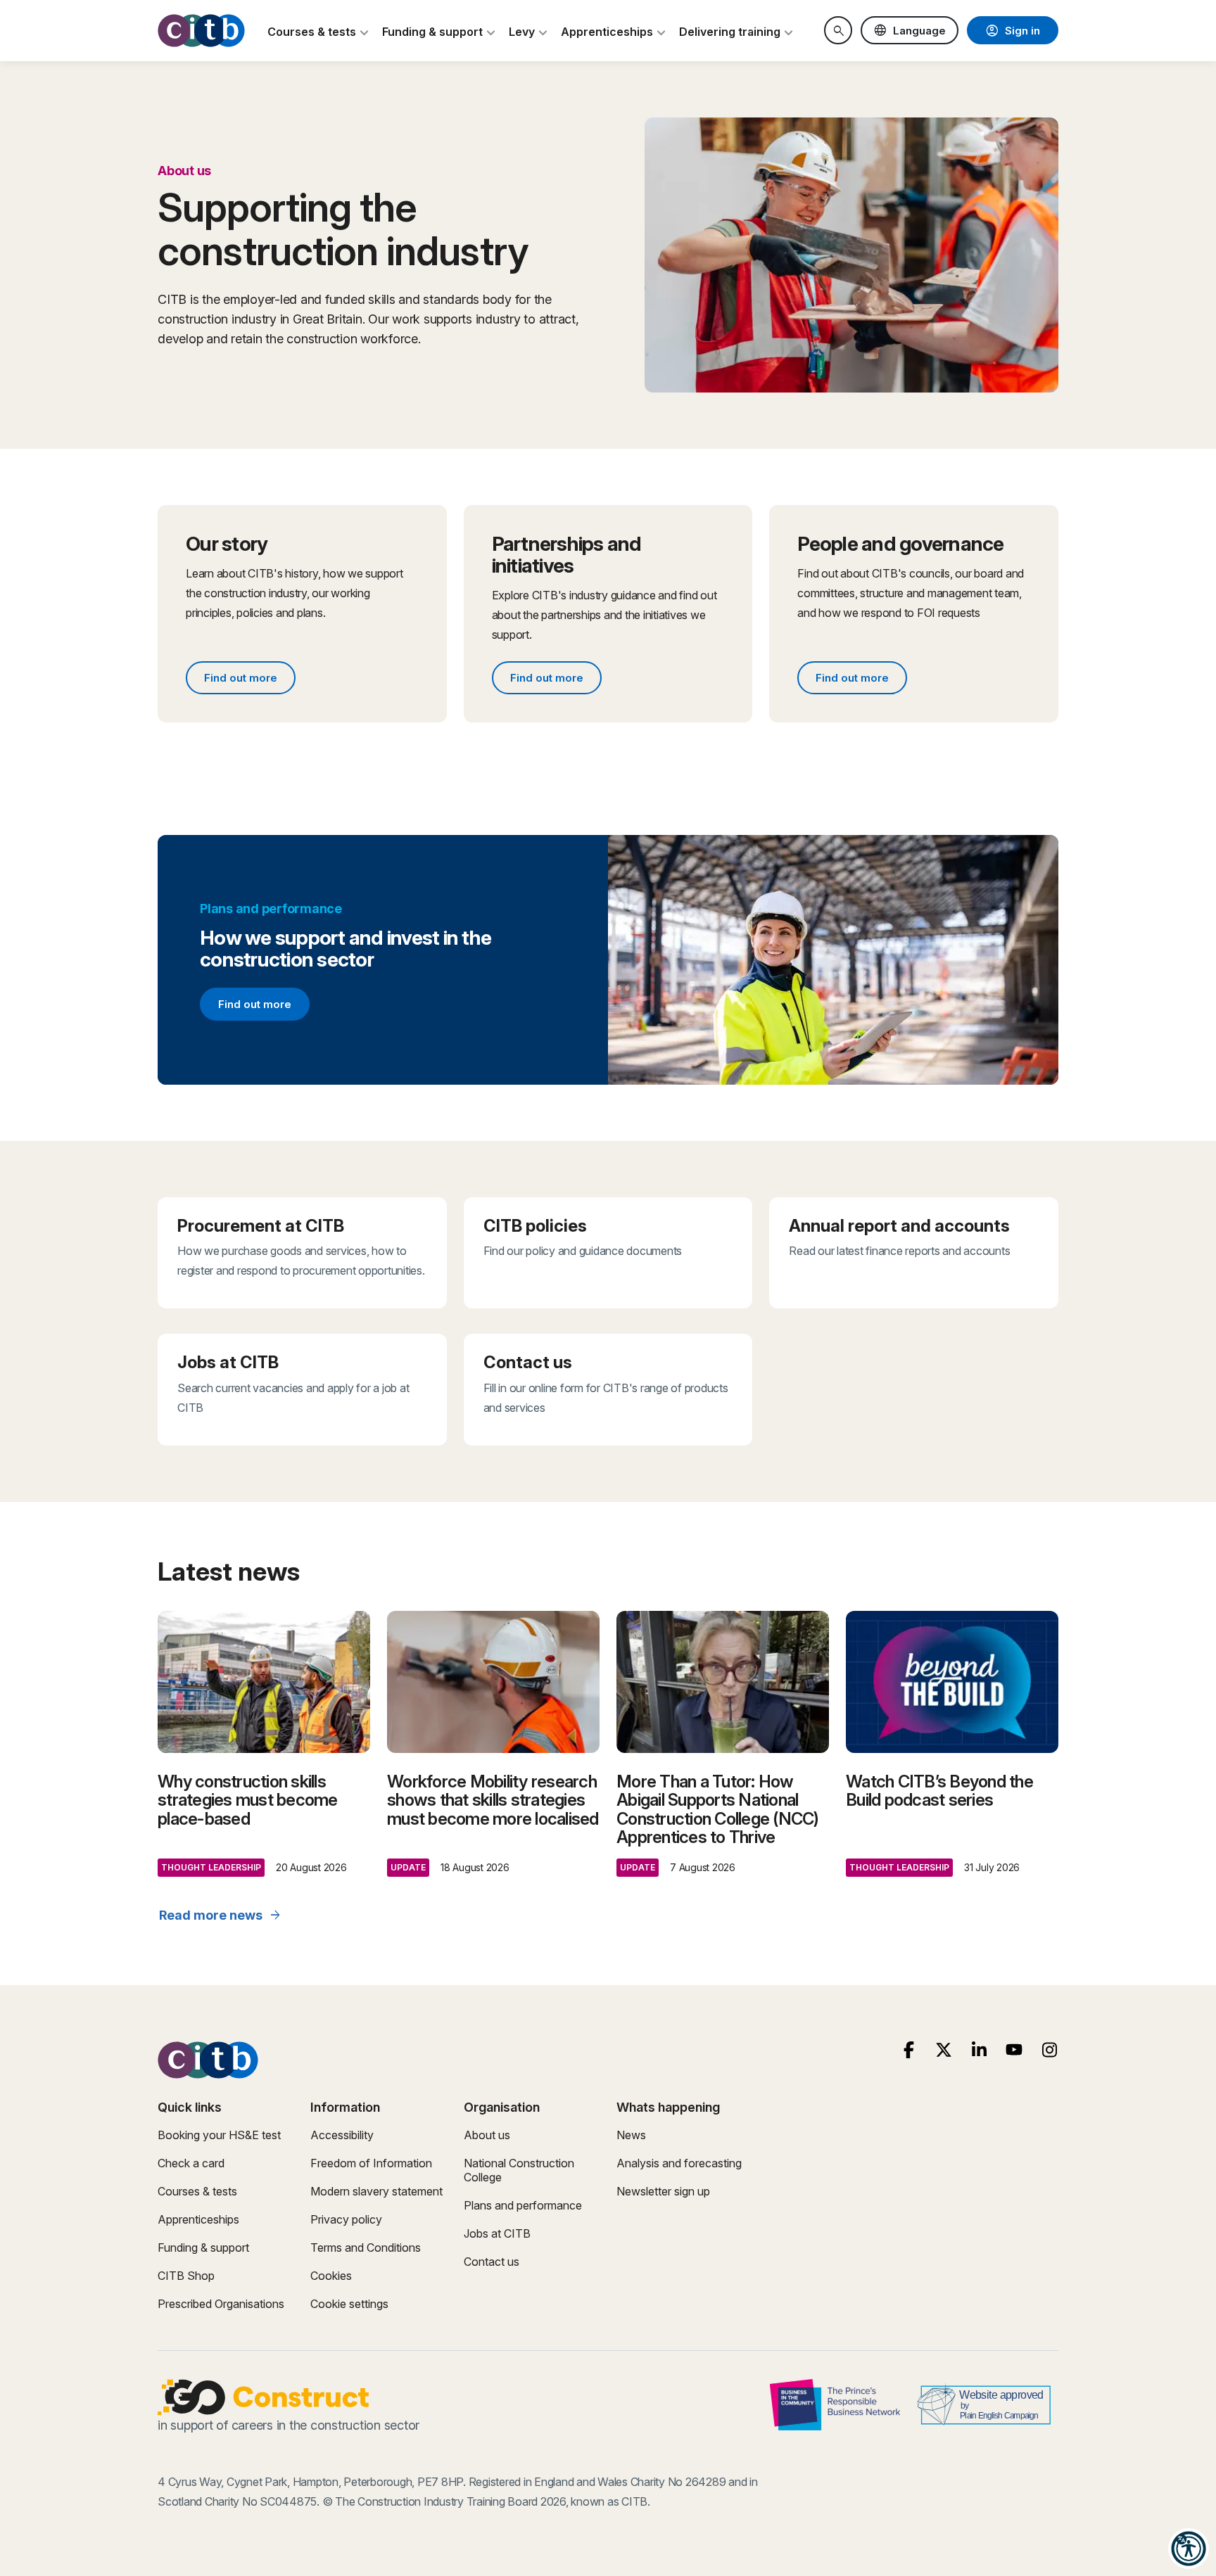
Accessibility (342, 2135)
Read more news (221, 1915)
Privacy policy (346, 2219)
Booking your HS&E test (219, 2135)
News (631, 2135)
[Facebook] (909, 2050)
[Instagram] (1050, 2050)
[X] (944, 2050)
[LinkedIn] (979, 2050)
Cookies (331, 2276)
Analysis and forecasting (679, 2163)
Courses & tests (197, 2191)
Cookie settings (349, 2304)
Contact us (492, 2262)
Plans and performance (523, 2205)
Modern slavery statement (376, 2191)
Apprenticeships (198, 2219)
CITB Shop (186, 2276)
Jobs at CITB (497, 2233)
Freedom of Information (371, 2163)
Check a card (191, 2163)
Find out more (249, 680)
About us (487, 2135)
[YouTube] (1014, 2050)
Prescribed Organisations (221, 2304)
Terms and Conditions (366, 2247)
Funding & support (203, 2247)
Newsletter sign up (663, 2191)
